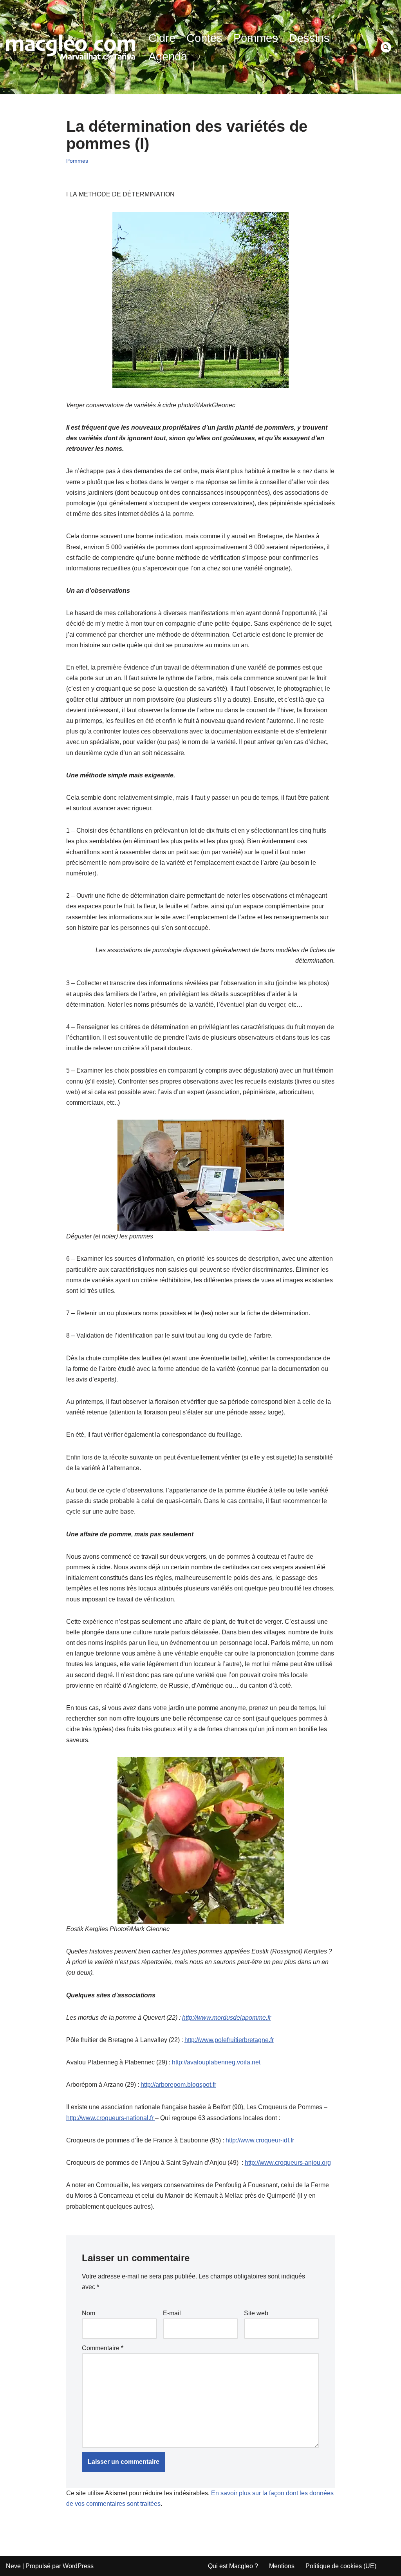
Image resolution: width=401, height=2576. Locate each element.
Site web (256, 2313)
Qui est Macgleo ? (233, 2566)
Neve (13, 2566)
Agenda (168, 56)
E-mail (172, 2313)
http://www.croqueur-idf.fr (260, 2140)
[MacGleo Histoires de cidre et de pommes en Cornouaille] (70, 47)
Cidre (162, 38)
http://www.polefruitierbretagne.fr (229, 2040)
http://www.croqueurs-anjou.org (288, 2163)
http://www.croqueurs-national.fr (111, 2118)
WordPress (78, 2566)
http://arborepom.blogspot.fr (178, 2085)
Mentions (282, 2566)
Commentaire (103, 2348)
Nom (89, 2313)
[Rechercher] (386, 47)
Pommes (256, 38)
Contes (204, 38)
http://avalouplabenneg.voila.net (216, 2062)
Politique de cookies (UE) (341, 2566)
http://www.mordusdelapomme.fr (227, 2018)
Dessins (309, 38)
